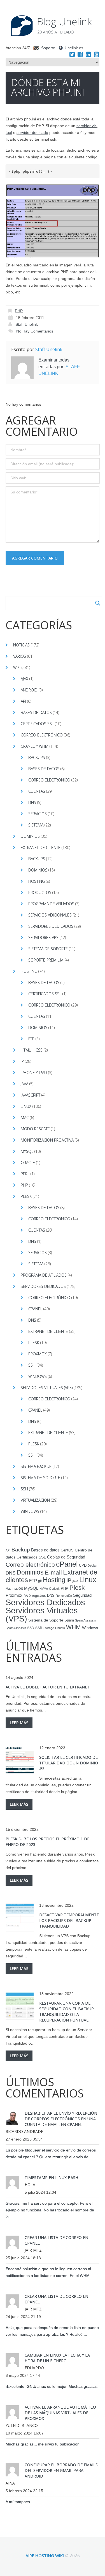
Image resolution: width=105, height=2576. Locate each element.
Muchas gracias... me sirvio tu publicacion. (43, 2444)
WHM (73, 1627)
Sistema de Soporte (48, 949)
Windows (38, 1376)
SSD (31, 1628)
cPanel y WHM (35, 746)
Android (29, 690)
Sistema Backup (36, 1466)
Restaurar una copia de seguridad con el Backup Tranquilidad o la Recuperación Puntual (66, 2012)
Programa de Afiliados (51, 904)
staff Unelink (27, 324)
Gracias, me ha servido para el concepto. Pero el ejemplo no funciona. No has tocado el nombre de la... (50, 2210)
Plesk (26, 1196)
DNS (32, 802)
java (75, 1581)
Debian (92, 1566)
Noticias (21, 645)
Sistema (36, 825)
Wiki (17, 667)
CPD (83, 1566)
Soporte (48, 48)
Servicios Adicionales (50, 915)
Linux (26, 1106)
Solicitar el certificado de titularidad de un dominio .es (69, 1763)
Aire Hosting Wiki (45, 2555)
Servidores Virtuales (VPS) (47, 1388)
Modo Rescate (35, 1129)
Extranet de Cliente (41, 847)
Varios (20, 656)
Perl (25, 1174)
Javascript (31, 1095)
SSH (32, 1365)
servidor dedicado (32, 132)
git (40, 1581)
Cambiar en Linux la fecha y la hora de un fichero (57, 2358)
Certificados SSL (37, 724)
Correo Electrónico (49, 780)
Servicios (38, 814)
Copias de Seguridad (66, 1557)
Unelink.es (74, 48)
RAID (27, 1596)
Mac (25, 1118)
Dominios (30, 836)
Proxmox (38, 1354)
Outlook (54, 1589)
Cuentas (37, 791)
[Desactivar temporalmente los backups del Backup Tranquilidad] (20, 1917)
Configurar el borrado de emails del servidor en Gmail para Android (61, 2470)
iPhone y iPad (34, 1073)
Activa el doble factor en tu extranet (48, 1687)
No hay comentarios (35, 331)
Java (25, 1084)
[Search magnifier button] (98, 603)
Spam (69, 1620)
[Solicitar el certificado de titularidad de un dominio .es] (20, 1760)
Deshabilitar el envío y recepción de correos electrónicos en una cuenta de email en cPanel (61, 2119)
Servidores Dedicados (51, 926)
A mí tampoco (18, 2502)
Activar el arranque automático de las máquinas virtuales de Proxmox (60, 2413)
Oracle (28, 1163)
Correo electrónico (42, 735)
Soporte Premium (46, 960)
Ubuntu (60, 1628)
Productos (40, 892)
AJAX (25, 679)
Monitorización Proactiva (47, 1140)
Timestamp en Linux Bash (51, 2178)
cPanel (35, 1309)
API (23, 701)
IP (22, 1061)
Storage (49, 1628)
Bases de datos (36, 712)
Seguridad (82, 1595)
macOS (18, 1589)
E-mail (53, 1573)
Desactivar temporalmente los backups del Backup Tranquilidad (69, 1920)
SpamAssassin (16, 1628)
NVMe (44, 1589)
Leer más (19, 1723)
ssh (39, 1628)
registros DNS (43, 1596)
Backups (37, 757)
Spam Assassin (86, 1620)
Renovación (64, 1596)
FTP (31, 1039)
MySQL (27, 1151)
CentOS (67, 1550)
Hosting (37, 881)
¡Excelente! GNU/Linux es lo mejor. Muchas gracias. (52, 2386)
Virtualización (35, 1500)
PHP (19, 311)
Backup (21, 1550)
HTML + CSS (32, 1050)
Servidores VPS (43, 937)
